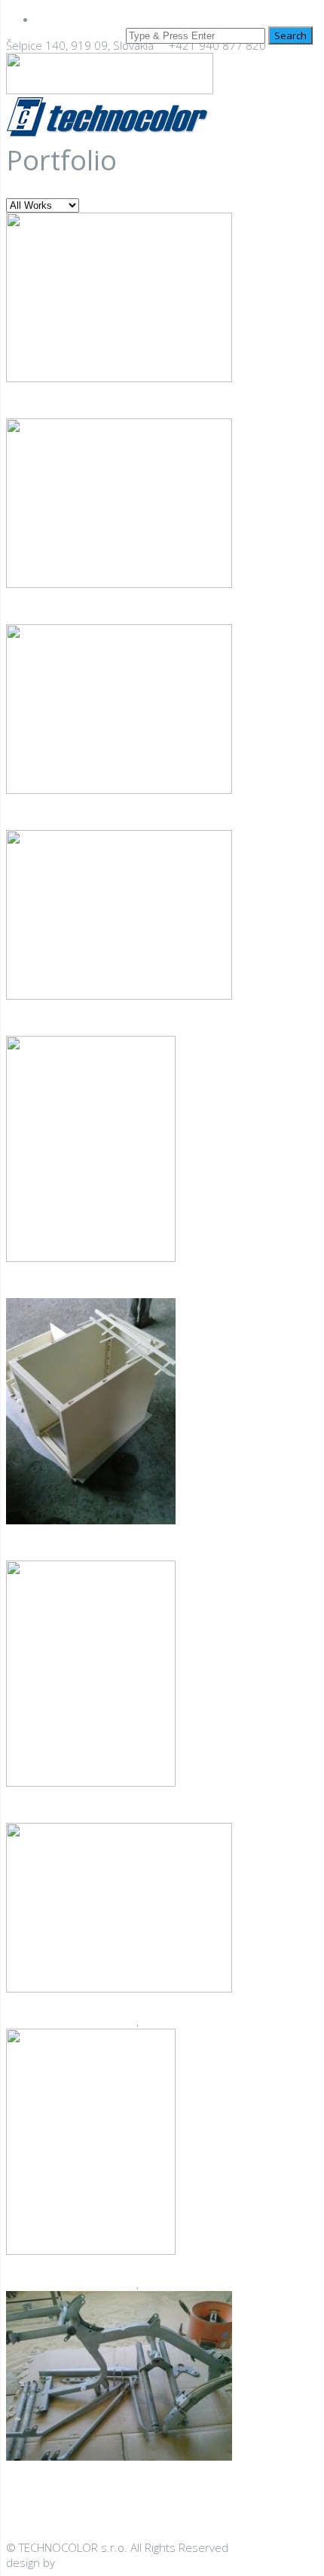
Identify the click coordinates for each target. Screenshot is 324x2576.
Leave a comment (125, 1028)
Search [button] (290, 35)
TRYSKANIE (168, 2021)
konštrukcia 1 (63, 2494)
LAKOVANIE (108, 411)
